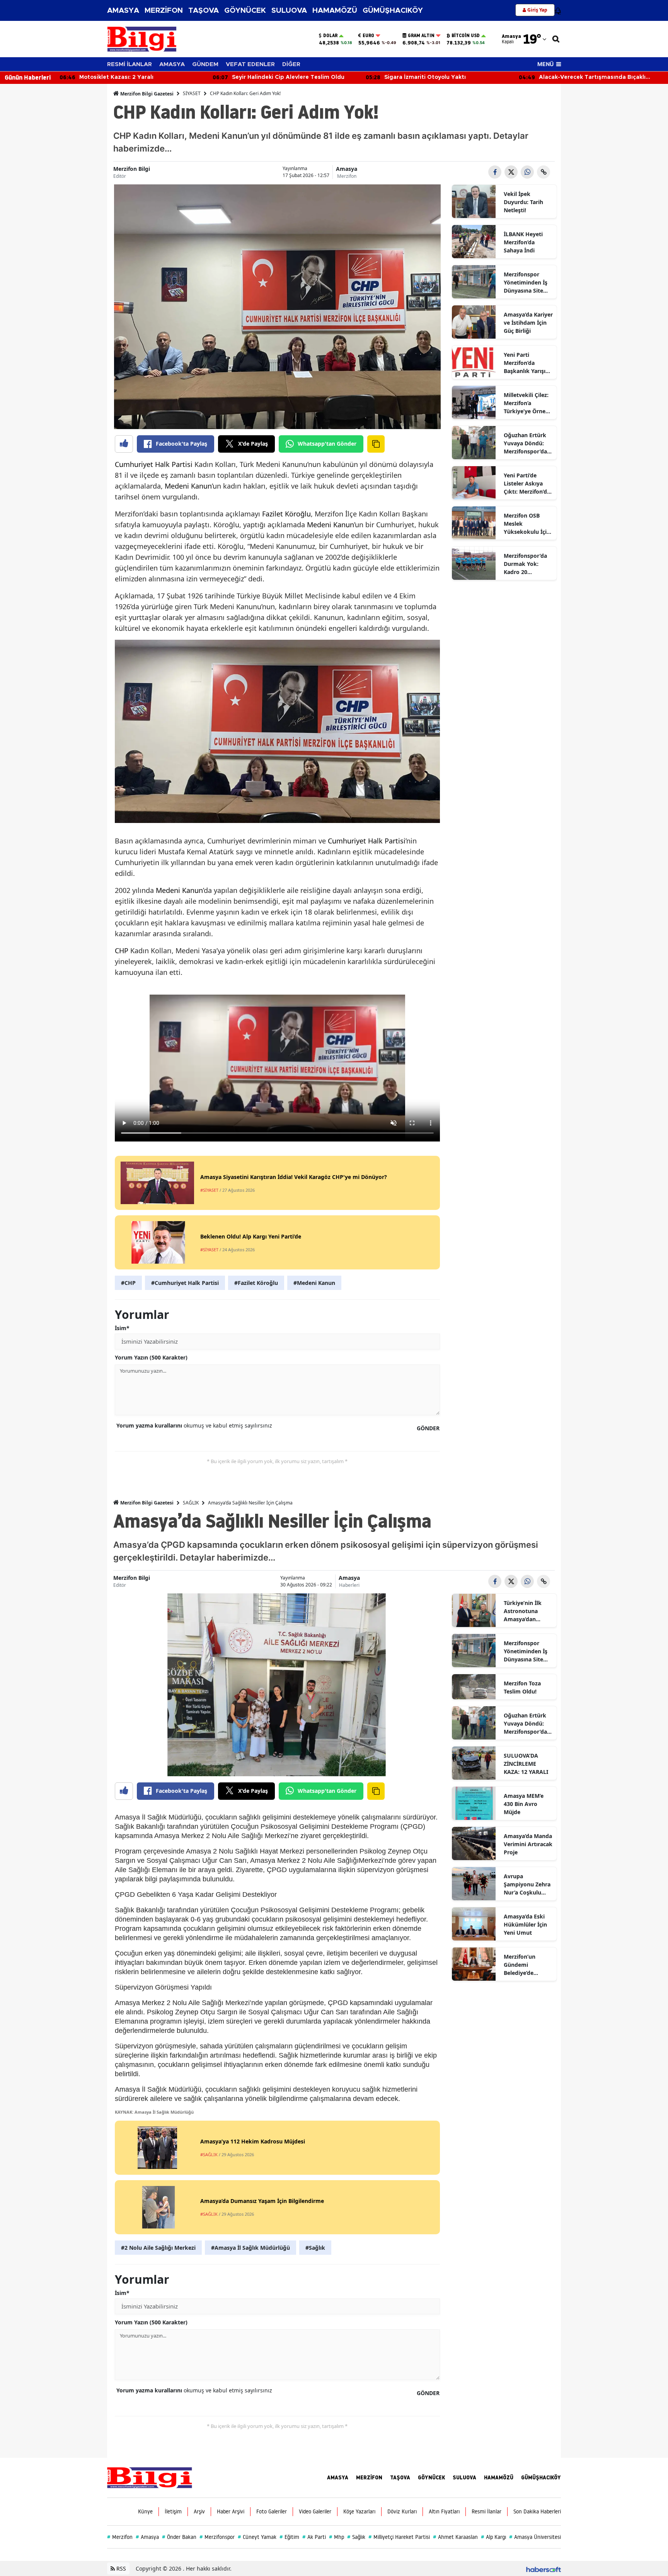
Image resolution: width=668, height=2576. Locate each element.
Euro (368, 36)
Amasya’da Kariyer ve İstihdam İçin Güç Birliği (528, 323)
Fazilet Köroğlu (286, 514)
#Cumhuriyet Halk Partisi (185, 1283)
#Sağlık (315, 2248)
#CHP (128, 1283)
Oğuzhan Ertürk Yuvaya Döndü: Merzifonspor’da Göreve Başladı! (525, 443)
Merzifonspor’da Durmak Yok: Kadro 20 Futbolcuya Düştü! (528, 564)
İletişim (173, 2511)
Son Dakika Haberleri (537, 2511)
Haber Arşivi (231, 2511)
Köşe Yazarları (359, 2511)
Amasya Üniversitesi (535, 2537)
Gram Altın (421, 36)
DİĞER (291, 64)
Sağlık (356, 2537)
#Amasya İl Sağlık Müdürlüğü (250, 2248)
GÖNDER (428, 1428)
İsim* (122, 1328)
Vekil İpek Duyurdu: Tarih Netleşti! (523, 202)
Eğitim (289, 2537)
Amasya (347, 169)
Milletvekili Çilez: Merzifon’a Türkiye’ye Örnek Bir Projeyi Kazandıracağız (526, 403)
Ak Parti (314, 2537)
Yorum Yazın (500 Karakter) (151, 1357)
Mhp (337, 2537)
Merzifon (347, 176)
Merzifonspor (217, 2537)
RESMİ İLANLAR (130, 64)
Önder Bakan (179, 2537)
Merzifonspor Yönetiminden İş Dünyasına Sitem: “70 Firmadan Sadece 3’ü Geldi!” (527, 283)
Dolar (330, 36)
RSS (120, 2568)
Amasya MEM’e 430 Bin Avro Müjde (524, 1804)
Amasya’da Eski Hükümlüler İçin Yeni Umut (525, 1924)
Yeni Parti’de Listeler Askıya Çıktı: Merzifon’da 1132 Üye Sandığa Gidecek (527, 484)
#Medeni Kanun (314, 1283)
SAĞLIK (191, 1503)
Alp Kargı (493, 2537)
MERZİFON (164, 11)
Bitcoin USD (466, 36)
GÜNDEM (205, 64)
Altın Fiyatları (444, 2511)
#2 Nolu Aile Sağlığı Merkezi (158, 2248)
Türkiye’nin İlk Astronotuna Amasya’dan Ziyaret (523, 1611)
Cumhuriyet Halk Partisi (154, 464)
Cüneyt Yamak (257, 2537)
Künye (145, 2511)
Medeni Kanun (188, 486)
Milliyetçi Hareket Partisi (399, 2537)
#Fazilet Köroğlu (256, 1283)
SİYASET (192, 93)
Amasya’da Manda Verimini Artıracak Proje (528, 1844)
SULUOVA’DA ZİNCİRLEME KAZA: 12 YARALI (526, 1764)
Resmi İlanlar (487, 2511)
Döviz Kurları (402, 2511)
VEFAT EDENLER (250, 64)
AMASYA (123, 11)
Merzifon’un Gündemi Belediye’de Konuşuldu (520, 1965)
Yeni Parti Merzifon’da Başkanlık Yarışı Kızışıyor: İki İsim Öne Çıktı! (527, 363)
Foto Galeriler (272, 2511)
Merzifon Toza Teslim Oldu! (522, 1687)
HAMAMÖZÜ (335, 11)
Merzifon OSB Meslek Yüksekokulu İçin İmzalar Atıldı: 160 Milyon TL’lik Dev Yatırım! (528, 524)
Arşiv (199, 2511)
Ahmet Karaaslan (455, 2537)
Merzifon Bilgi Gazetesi (146, 94)
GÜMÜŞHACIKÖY (393, 11)
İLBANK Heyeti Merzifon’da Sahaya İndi (523, 242)
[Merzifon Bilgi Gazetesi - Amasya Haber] (150, 2477)
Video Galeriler (315, 2511)
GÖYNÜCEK (245, 11)
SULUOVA (289, 11)
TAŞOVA (204, 11)
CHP (122, 951)
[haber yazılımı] (544, 2568)
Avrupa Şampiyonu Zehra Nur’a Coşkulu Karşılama (527, 1884)
